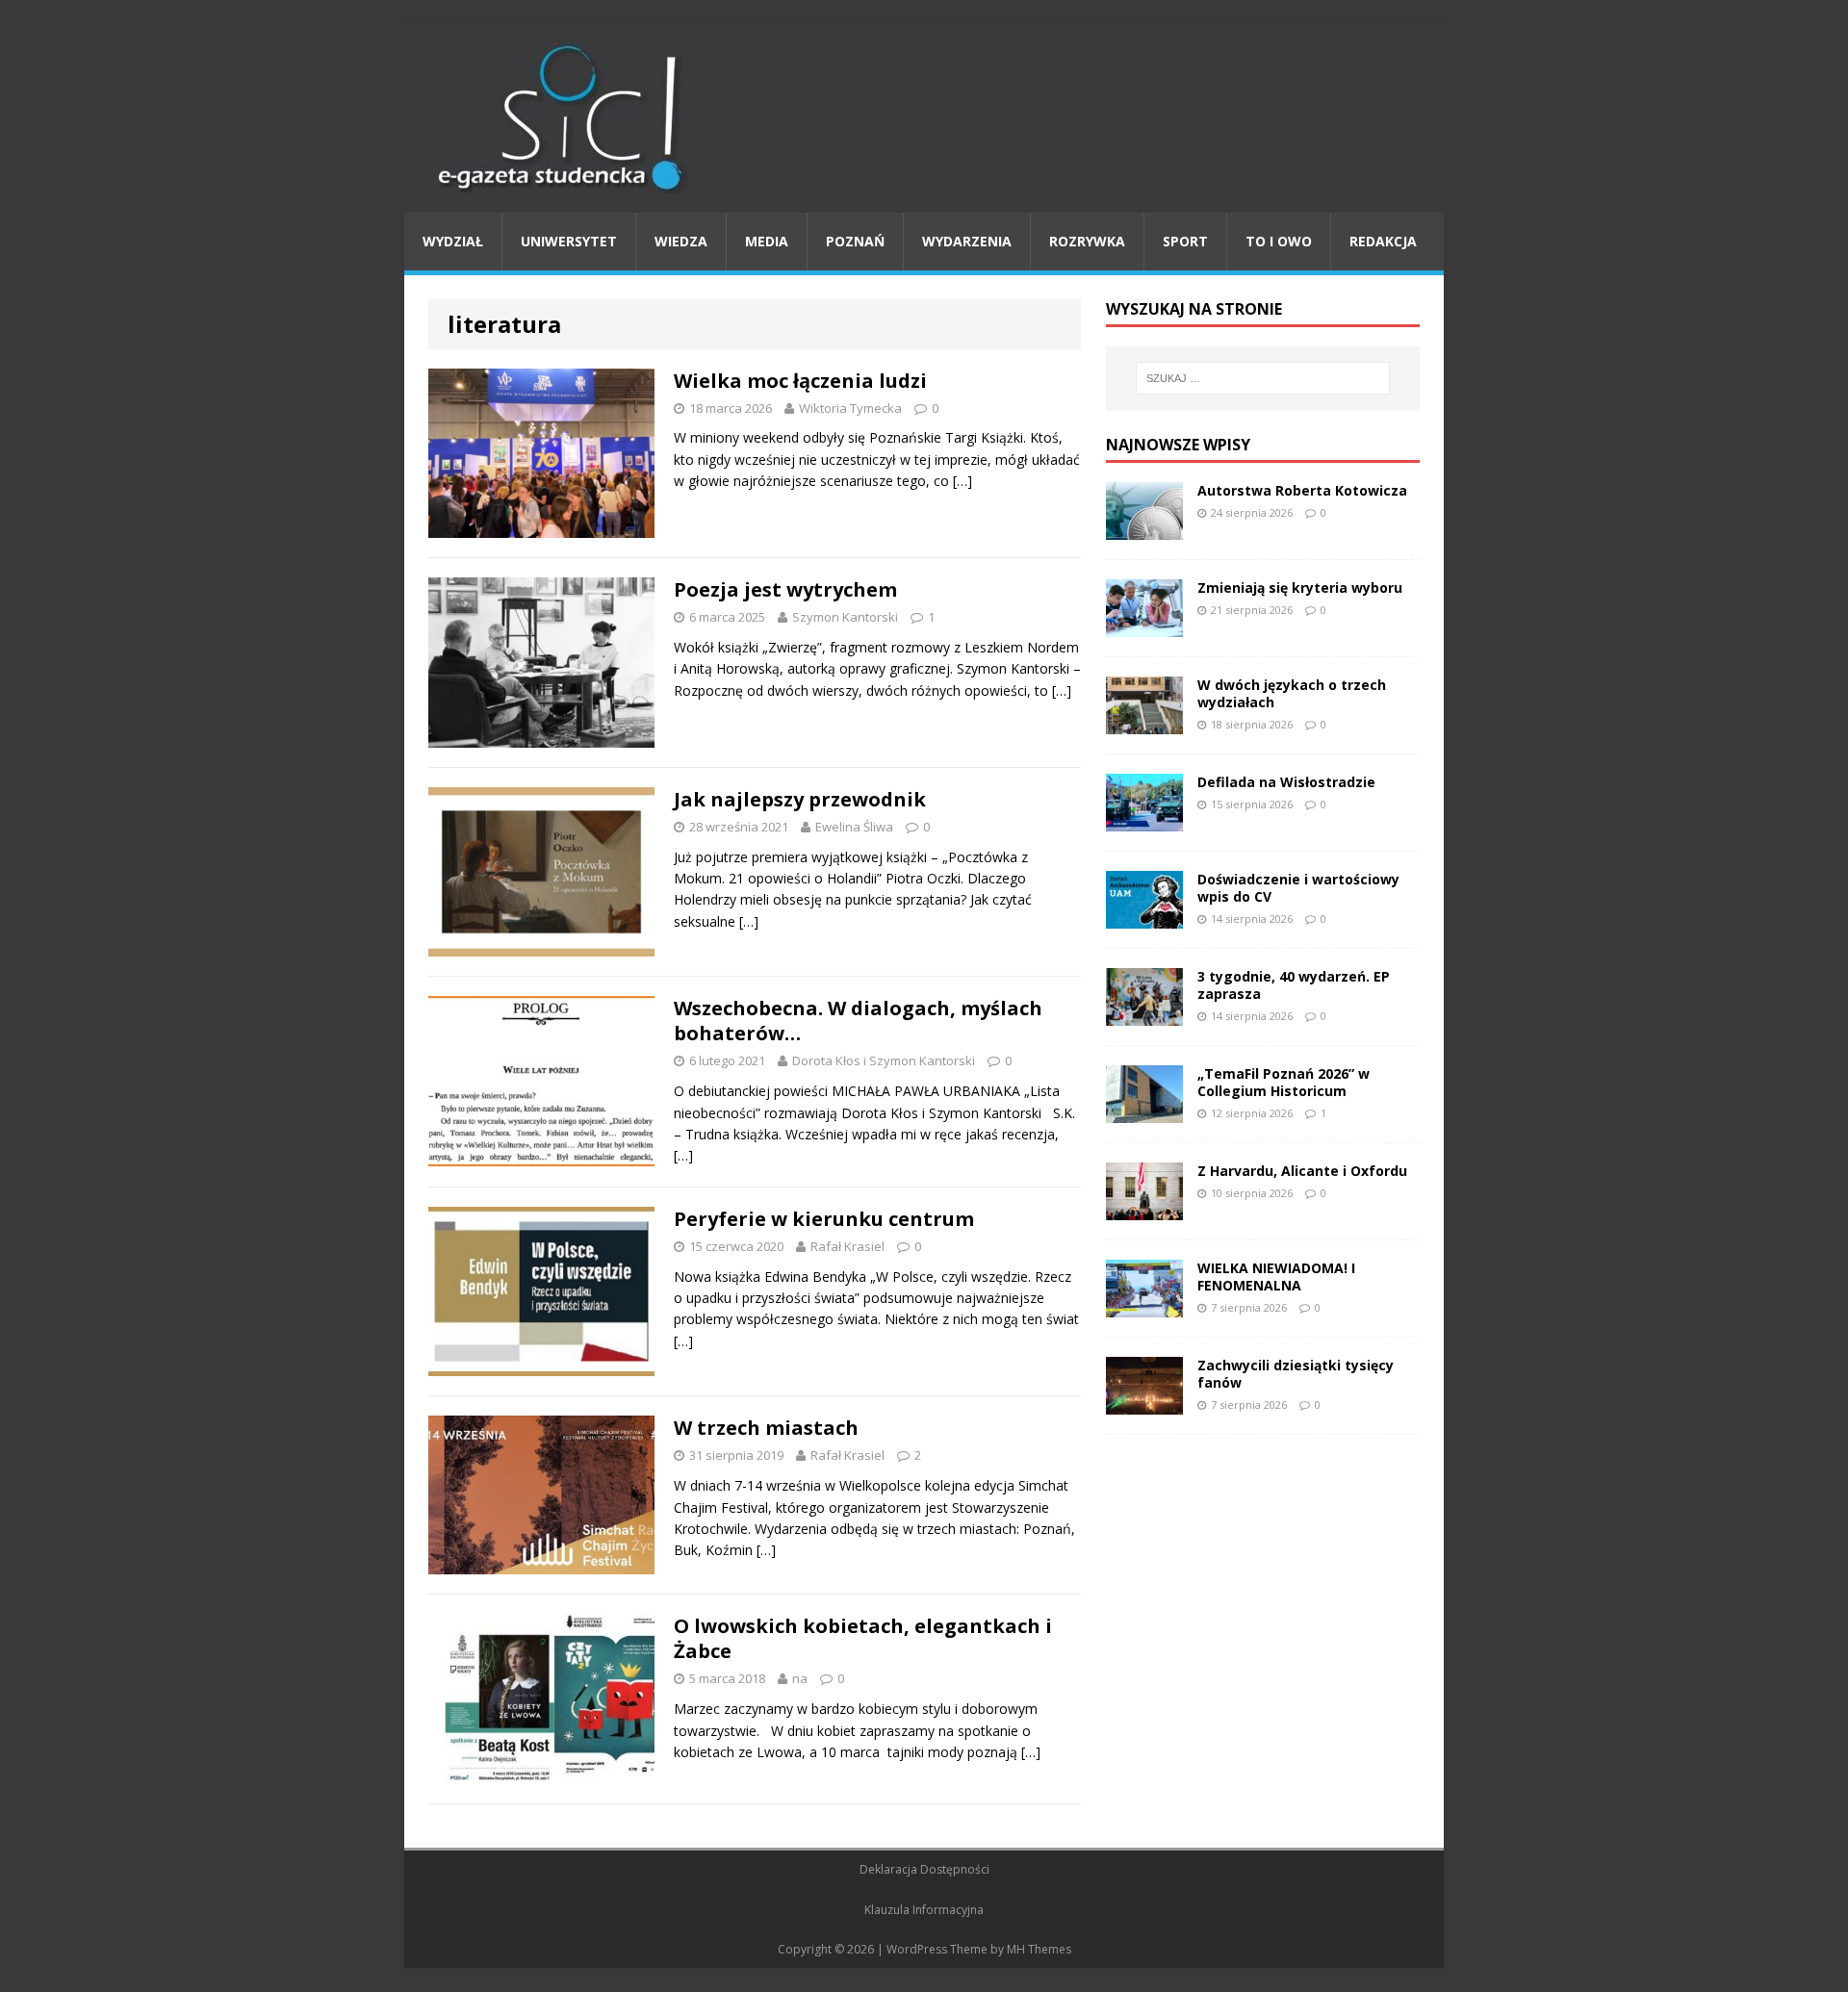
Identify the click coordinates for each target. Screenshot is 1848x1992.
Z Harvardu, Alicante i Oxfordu (1302, 1171)
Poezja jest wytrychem (785, 589)
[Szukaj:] (1263, 378)
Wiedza (681, 241)
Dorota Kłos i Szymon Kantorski (884, 1060)
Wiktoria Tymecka (850, 408)
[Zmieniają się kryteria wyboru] (1144, 625)
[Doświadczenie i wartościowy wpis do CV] (1144, 917)
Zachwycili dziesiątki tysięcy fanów (1296, 1374)
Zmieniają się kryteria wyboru (1300, 587)
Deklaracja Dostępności (924, 1869)
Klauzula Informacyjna (924, 1910)
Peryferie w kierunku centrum (824, 1219)
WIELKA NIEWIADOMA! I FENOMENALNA (1276, 1277)
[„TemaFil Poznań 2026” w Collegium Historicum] (1144, 1111)
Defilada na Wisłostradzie (1286, 782)
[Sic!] (924, 118)
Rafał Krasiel (847, 1246)
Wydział (453, 241)
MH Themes (1039, 1949)
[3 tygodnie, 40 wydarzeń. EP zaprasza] (1144, 1014)
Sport (1185, 241)
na (800, 1678)
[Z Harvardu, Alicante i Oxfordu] (1144, 1208)
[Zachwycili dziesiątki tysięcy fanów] (1144, 1403)
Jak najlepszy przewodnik (800, 799)
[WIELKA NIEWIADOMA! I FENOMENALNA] (1144, 1305)
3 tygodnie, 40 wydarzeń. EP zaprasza (1294, 985)
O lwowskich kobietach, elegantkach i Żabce (863, 1638)
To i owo (1279, 241)
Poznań (855, 241)
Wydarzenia (967, 241)
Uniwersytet (569, 241)
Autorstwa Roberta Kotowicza (1302, 490)
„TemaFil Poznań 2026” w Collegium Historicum (1283, 1082)
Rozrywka (1087, 241)
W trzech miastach (766, 1428)
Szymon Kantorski (845, 617)
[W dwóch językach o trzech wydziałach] (1144, 722)
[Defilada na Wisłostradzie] (1144, 819)
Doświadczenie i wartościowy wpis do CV (1298, 888)
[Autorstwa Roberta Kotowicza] (1144, 528)
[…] (962, 481)
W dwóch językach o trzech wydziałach (1292, 693)
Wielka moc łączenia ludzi (800, 381)
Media (767, 241)
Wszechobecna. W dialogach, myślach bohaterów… (858, 1021)
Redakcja (1383, 241)
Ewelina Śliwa (854, 827)
